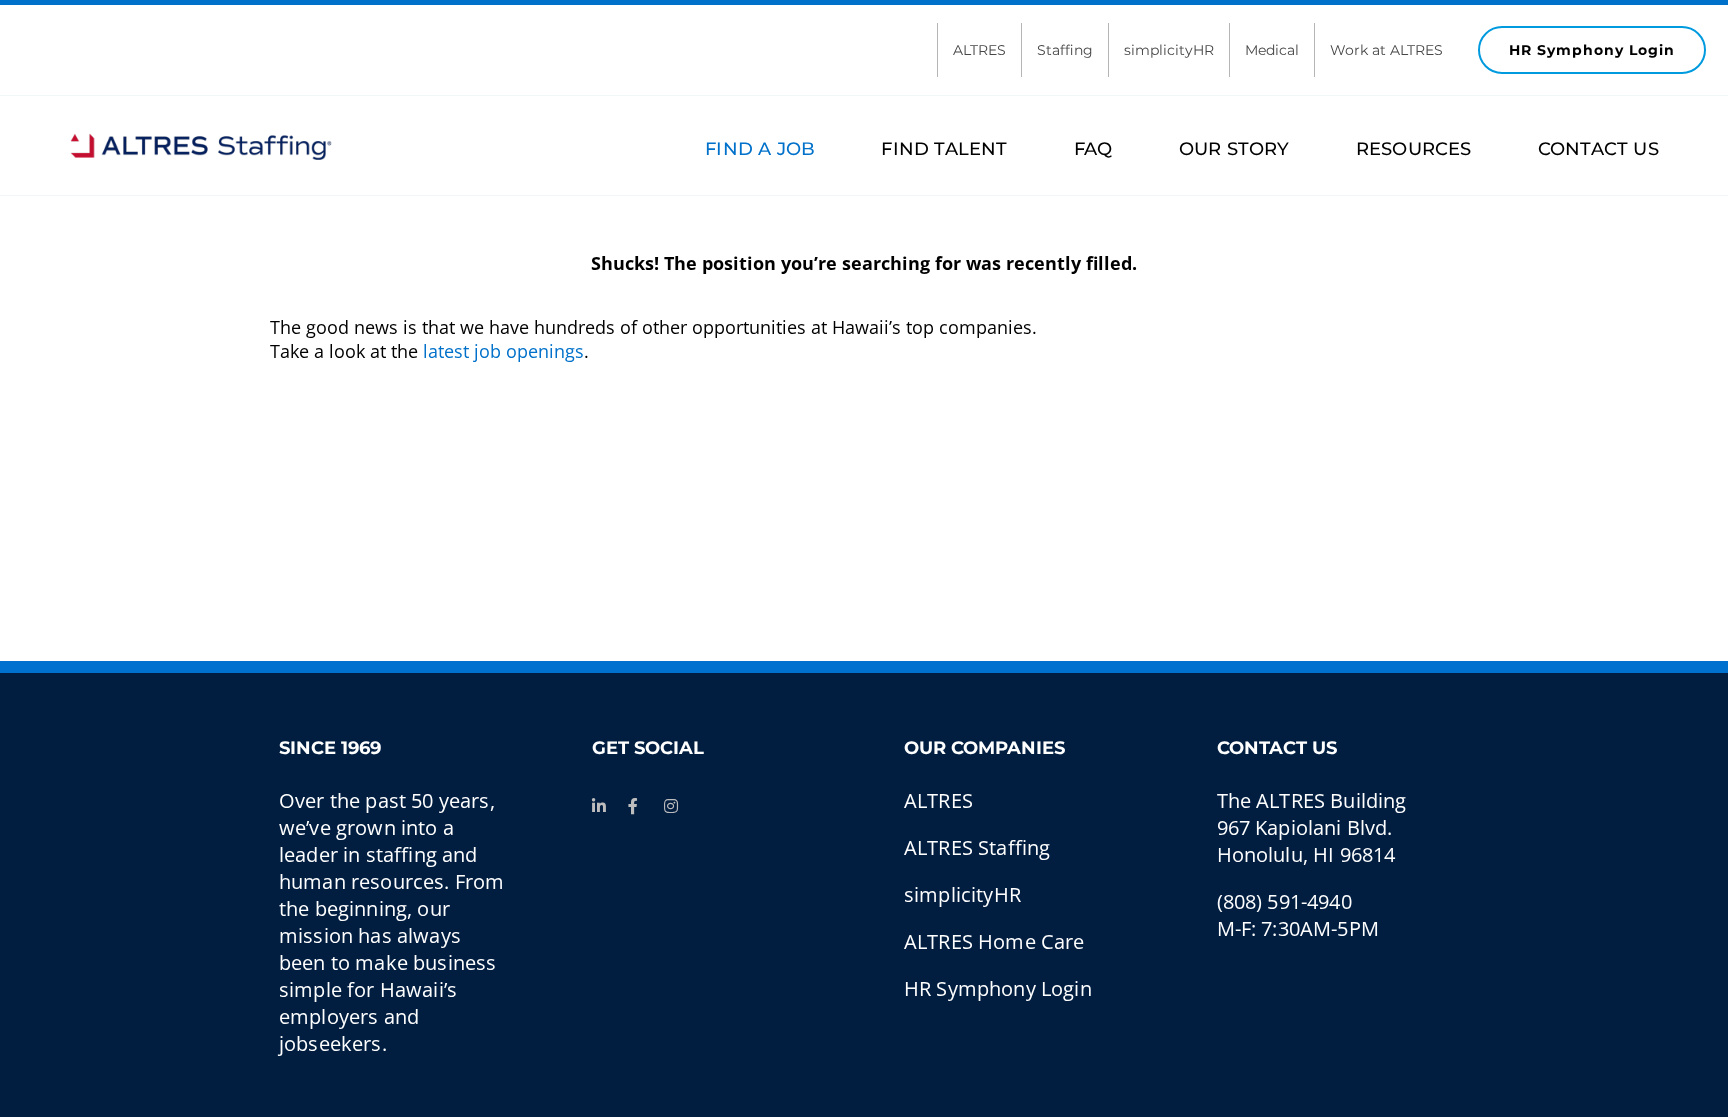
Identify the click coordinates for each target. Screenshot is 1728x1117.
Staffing (1065, 50)
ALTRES (979, 50)
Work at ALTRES (1386, 50)
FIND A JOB (760, 149)
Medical (1272, 50)
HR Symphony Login (1592, 50)
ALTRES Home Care (994, 941)
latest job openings (503, 351)
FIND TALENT (944, 149)
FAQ (1093, 149)
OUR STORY (1234, 149)
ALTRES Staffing (977, 847)
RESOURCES (1414, 149)
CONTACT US (1598, 149)
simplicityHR (1169, 50)
